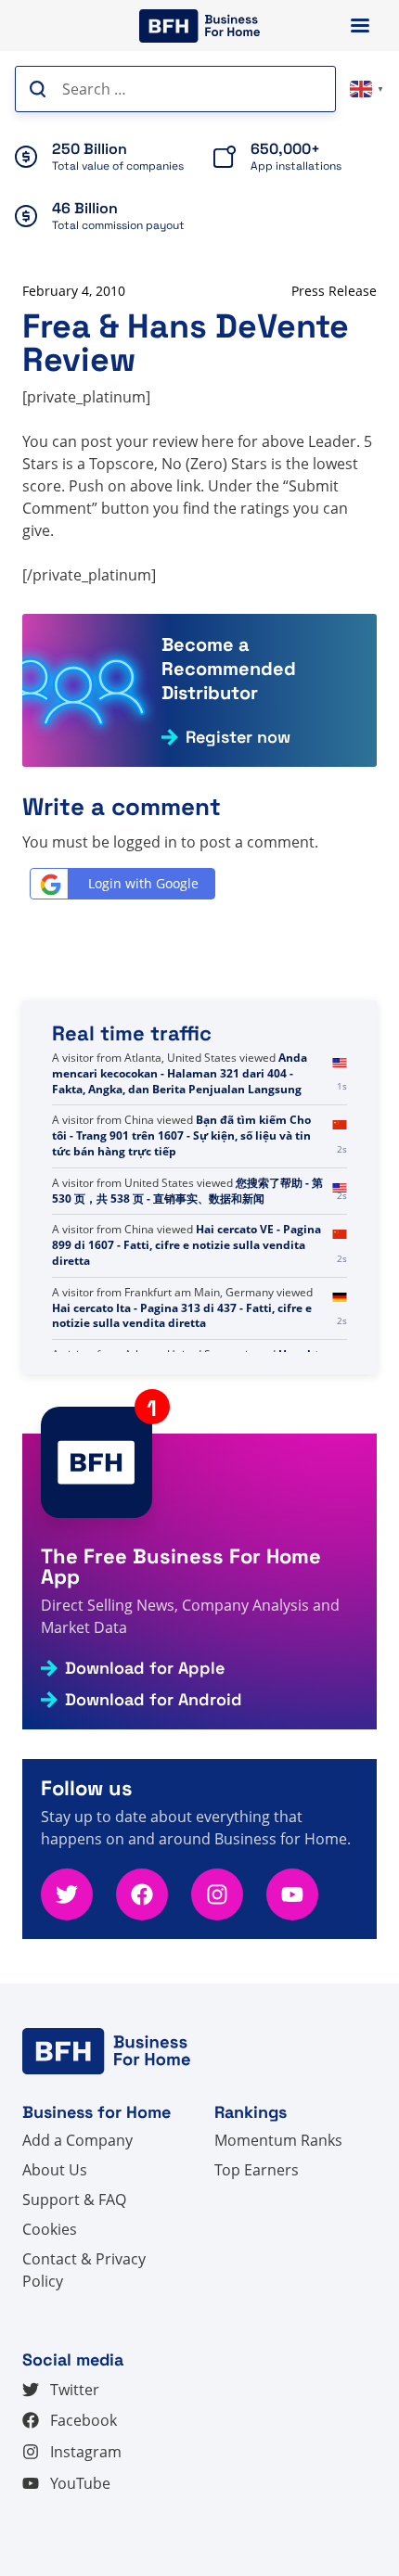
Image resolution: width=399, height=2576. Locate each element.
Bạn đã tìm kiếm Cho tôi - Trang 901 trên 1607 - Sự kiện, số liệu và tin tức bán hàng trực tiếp (181, 1135)
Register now (238, 737)
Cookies (50, 2229)
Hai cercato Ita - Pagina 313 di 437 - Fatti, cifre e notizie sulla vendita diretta (182, 1316)
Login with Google (143, 883)
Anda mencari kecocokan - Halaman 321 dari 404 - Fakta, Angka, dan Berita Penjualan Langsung (180, 1073)
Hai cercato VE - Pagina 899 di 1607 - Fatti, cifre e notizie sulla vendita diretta (187, 1245)
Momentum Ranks (278, 2140)
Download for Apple (145, 1668)
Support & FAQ (74, 2200)
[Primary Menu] (360, 26)
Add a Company (77, 2140)
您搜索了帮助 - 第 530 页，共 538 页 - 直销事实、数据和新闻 (187, 1191)
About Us (55, 2170)
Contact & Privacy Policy (84, 2270)
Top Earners (257, 2170)
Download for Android (154, 1700)
